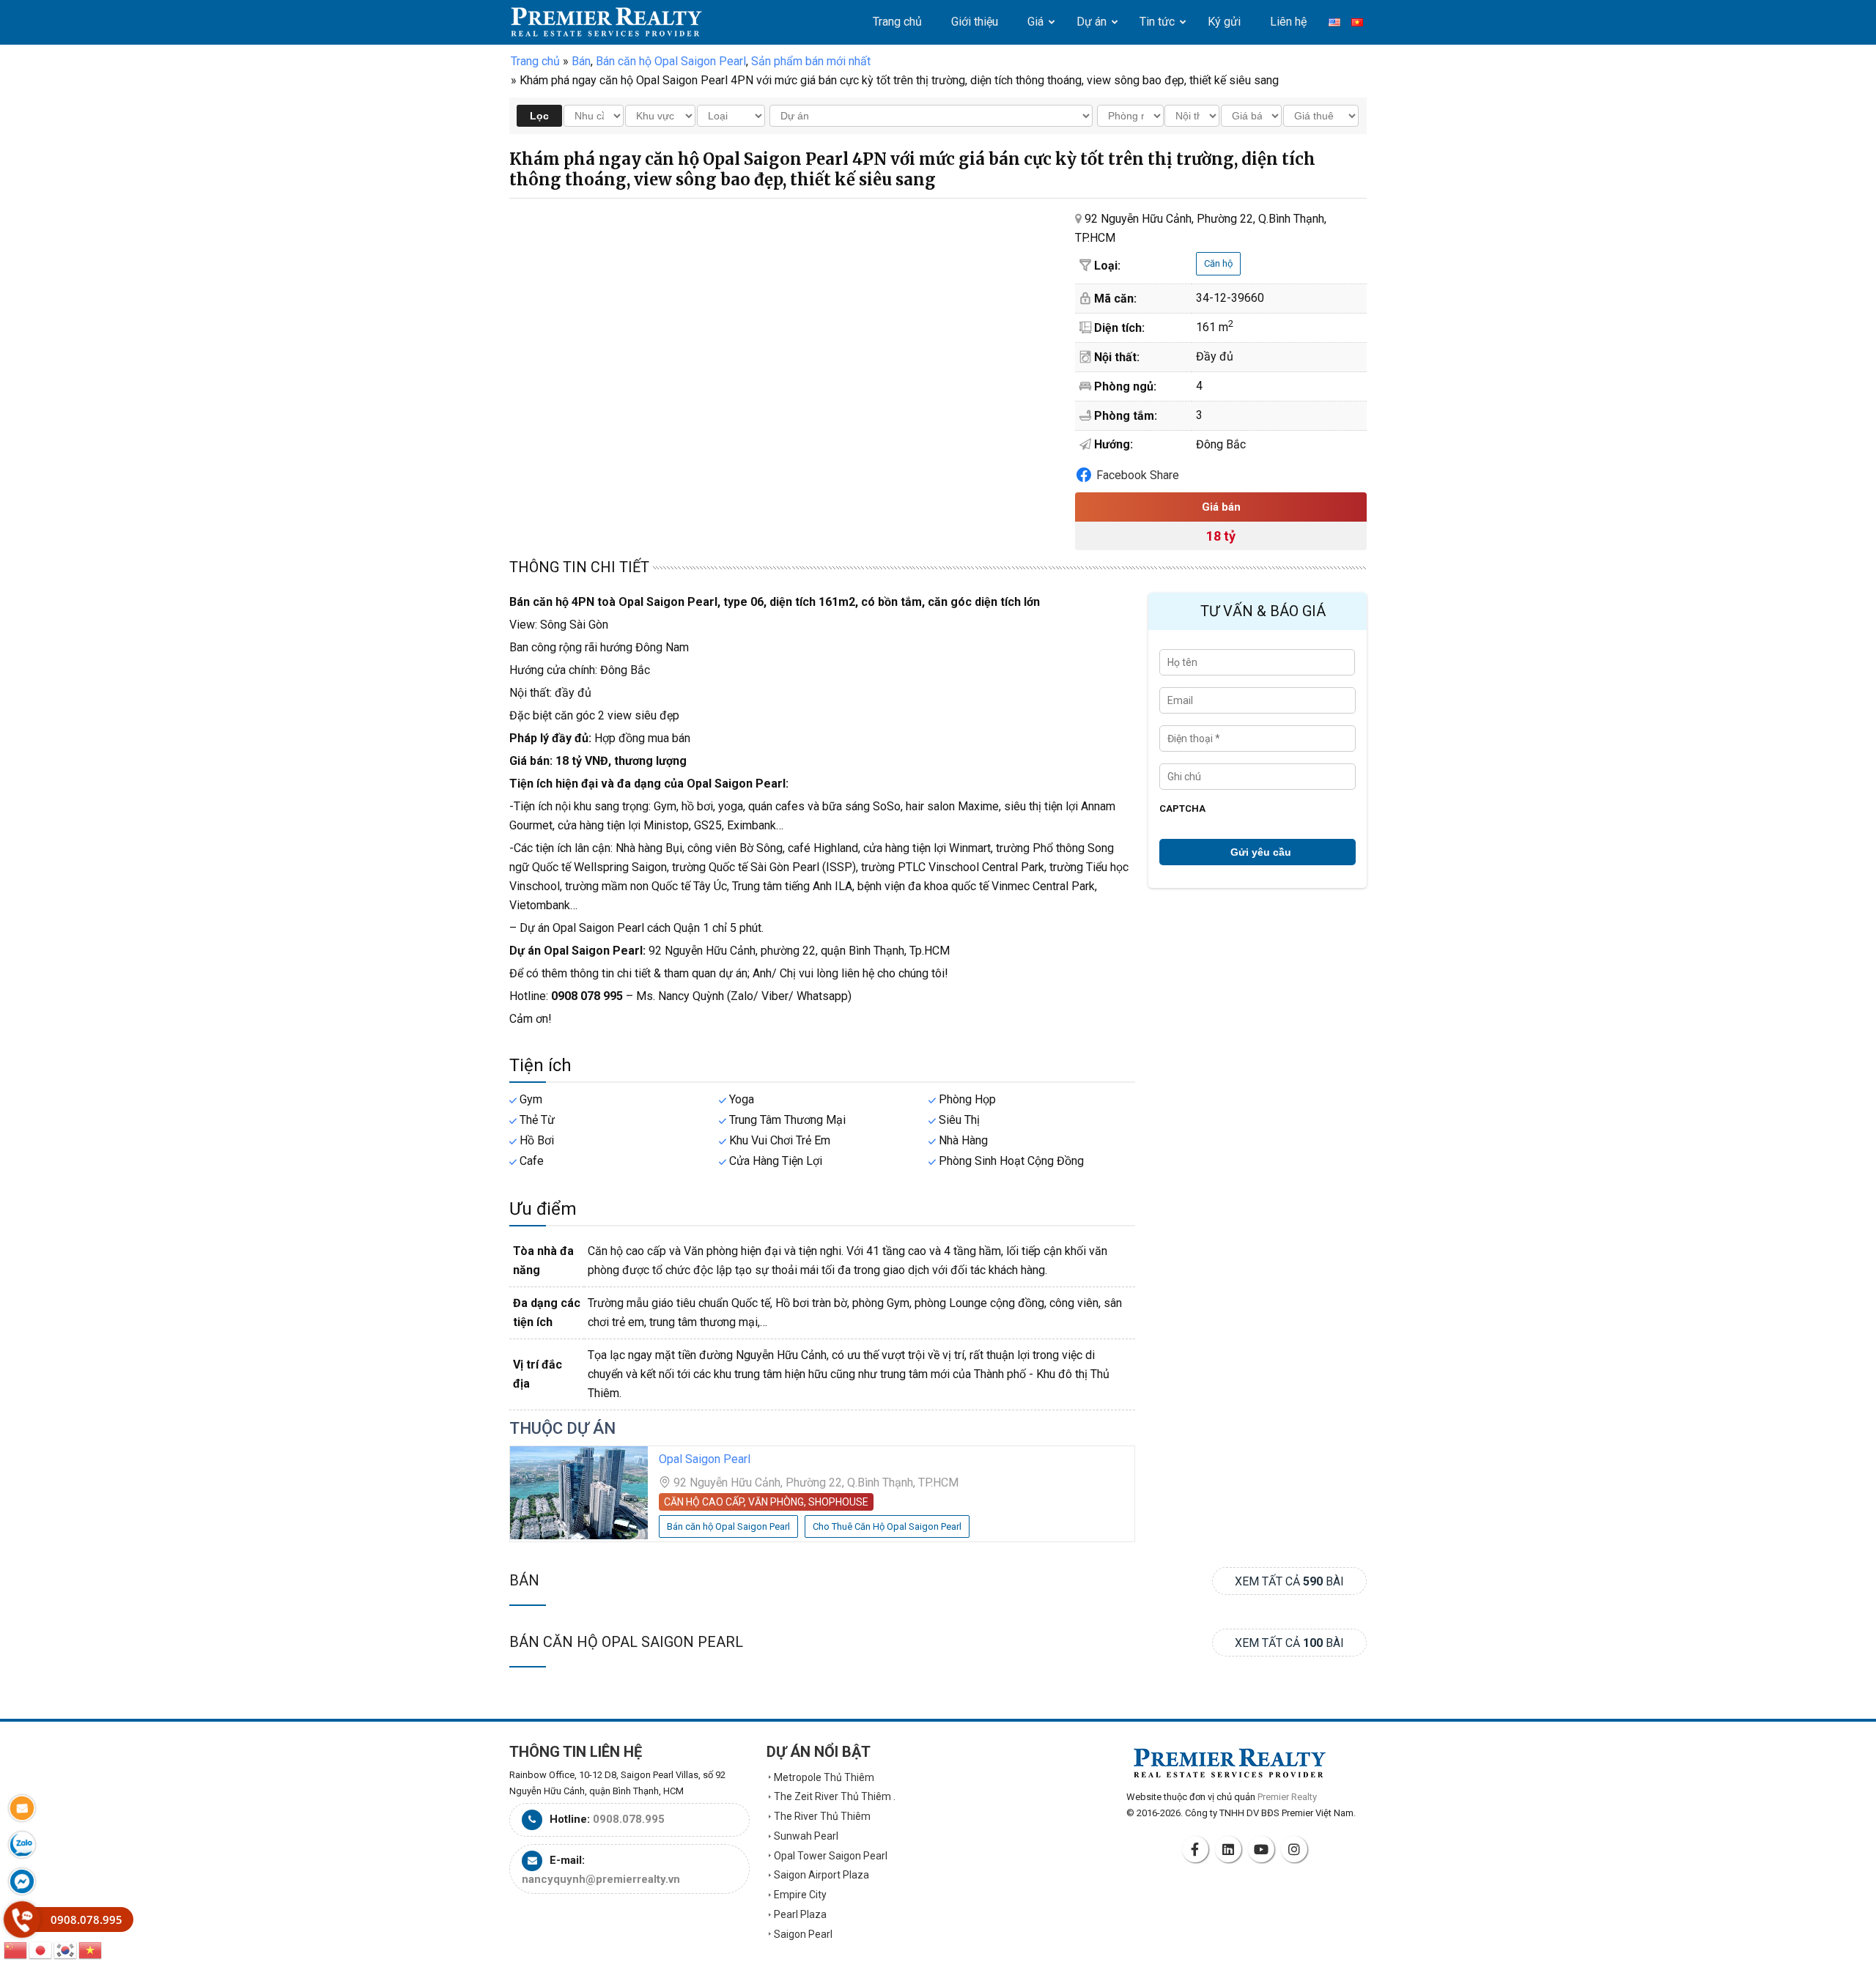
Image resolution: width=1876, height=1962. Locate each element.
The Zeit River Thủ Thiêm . (835, 1796)
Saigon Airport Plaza (821, 1875)
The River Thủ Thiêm (822, 1816)
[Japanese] (41, 1949)
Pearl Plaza (800, 1914)
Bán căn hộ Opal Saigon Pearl (626, 1642)
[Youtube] (1263, 1849)
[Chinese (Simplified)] (16, 1949)
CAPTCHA (1182, 808)
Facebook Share (1138, 475)
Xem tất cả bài (1289, 1581)
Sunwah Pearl (806, 1836)
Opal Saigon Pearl (705, 1459)
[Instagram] (1296, 1849)
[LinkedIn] (1230, 1849)
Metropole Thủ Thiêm (824, 1777)
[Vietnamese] (91, 1949)
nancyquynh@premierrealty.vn (601, 1879)
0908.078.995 (629, 1819)
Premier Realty (606, 22)
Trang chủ (535, 61)
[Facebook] (1197, 1849)
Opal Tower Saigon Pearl (831, 1856)
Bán (524, 1580)
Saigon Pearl (803, 1934)
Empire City (800, 1895)
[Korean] (66, 1949)
